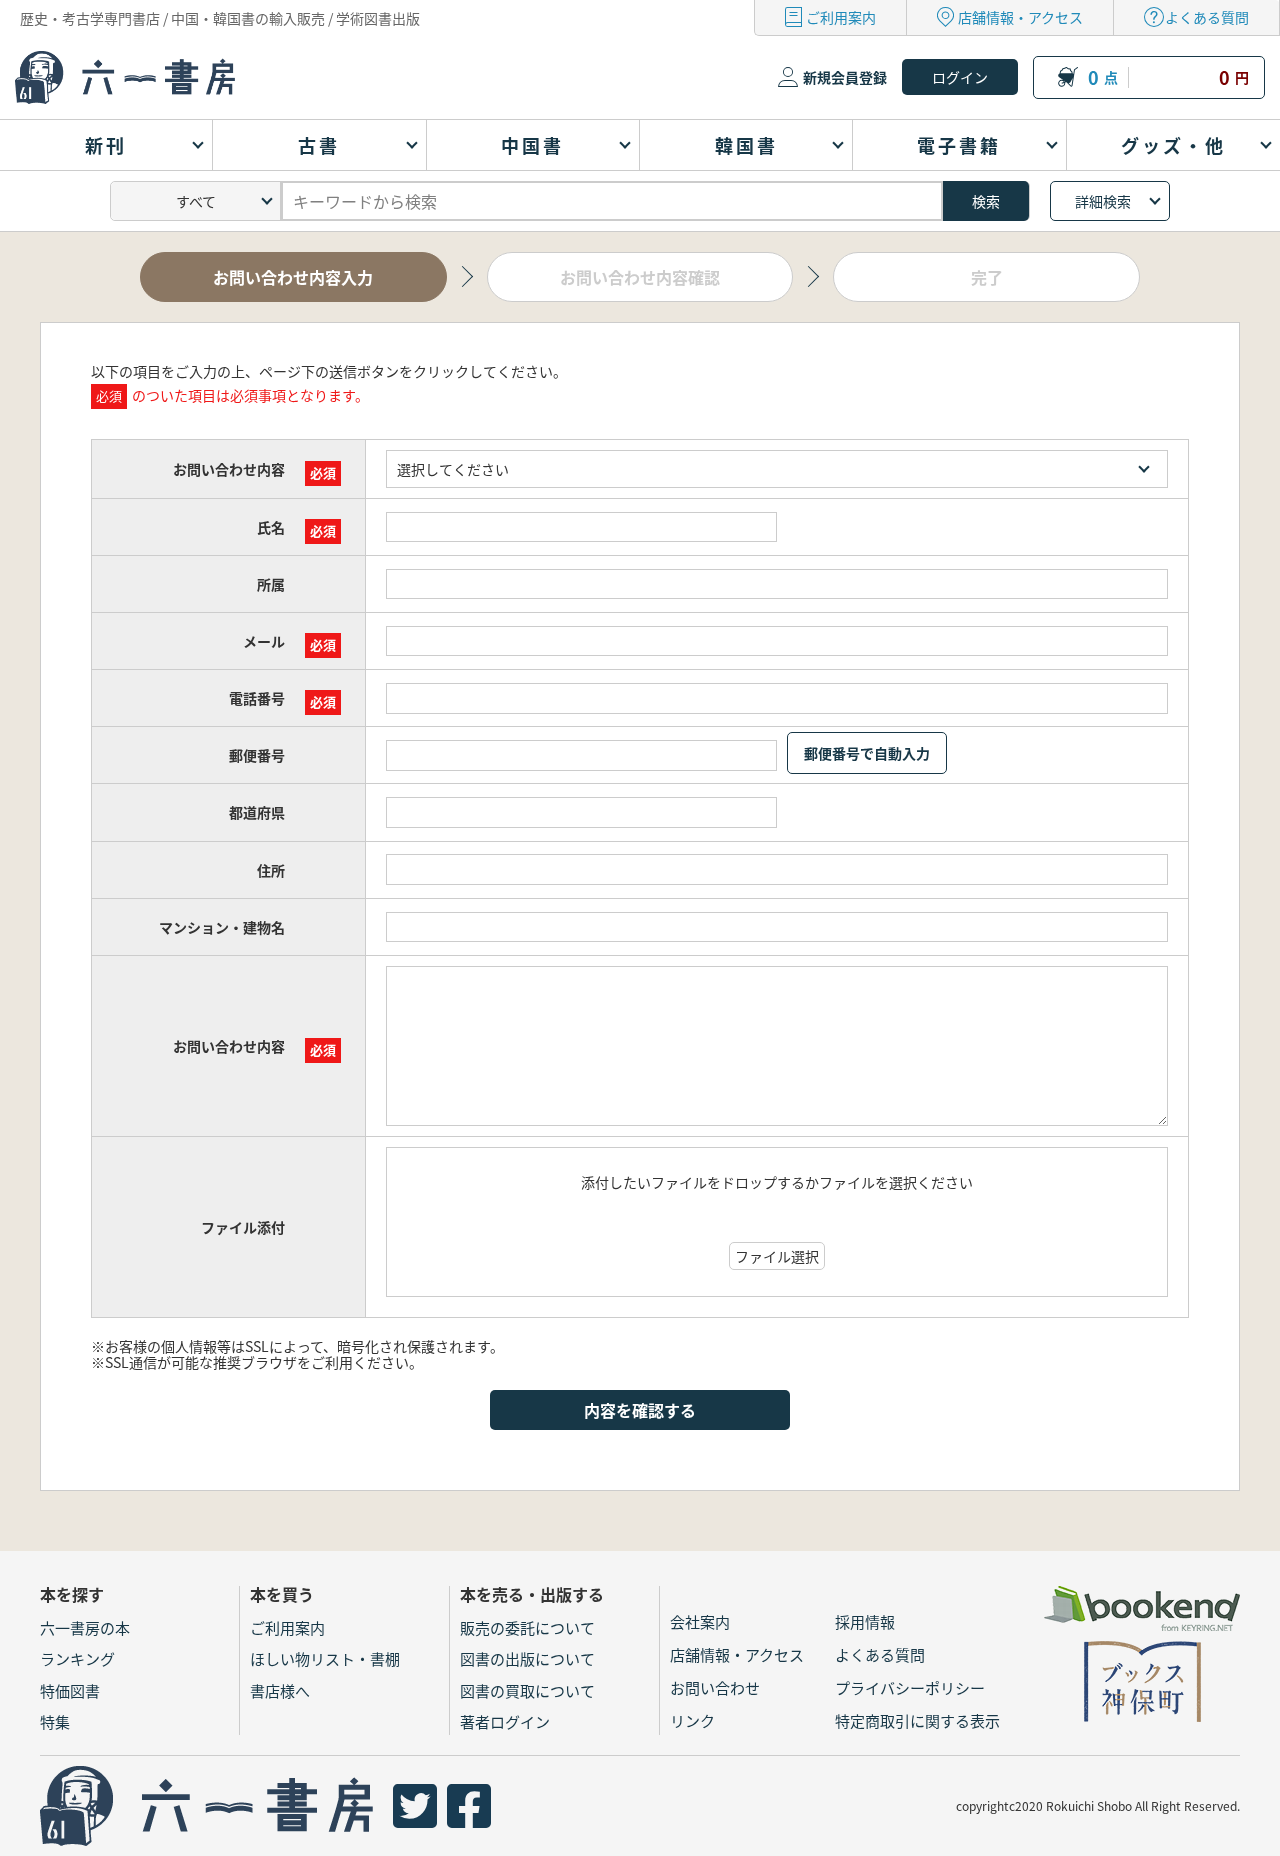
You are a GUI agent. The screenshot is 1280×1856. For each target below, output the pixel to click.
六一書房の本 (85, 1627)
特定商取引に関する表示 (917, 1720)
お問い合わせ (715, 1687)
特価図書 (70, 1690)
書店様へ (280, 1690)
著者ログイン (505, 1721)
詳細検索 (1103, 201)
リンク (692, 1720)
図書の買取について (527, 1690)
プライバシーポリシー (910, 1687)
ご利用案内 (841, 17)
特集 (55, 1721)
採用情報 (865, 1621)
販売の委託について (527, 1627)
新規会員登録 (845, 77)
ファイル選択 (777, 1256)
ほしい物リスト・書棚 (325, 1658)
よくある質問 (1207, 17)
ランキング (77, 1658)
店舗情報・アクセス (1020, 17)
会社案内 (700, 1621)
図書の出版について (527, 1658)
